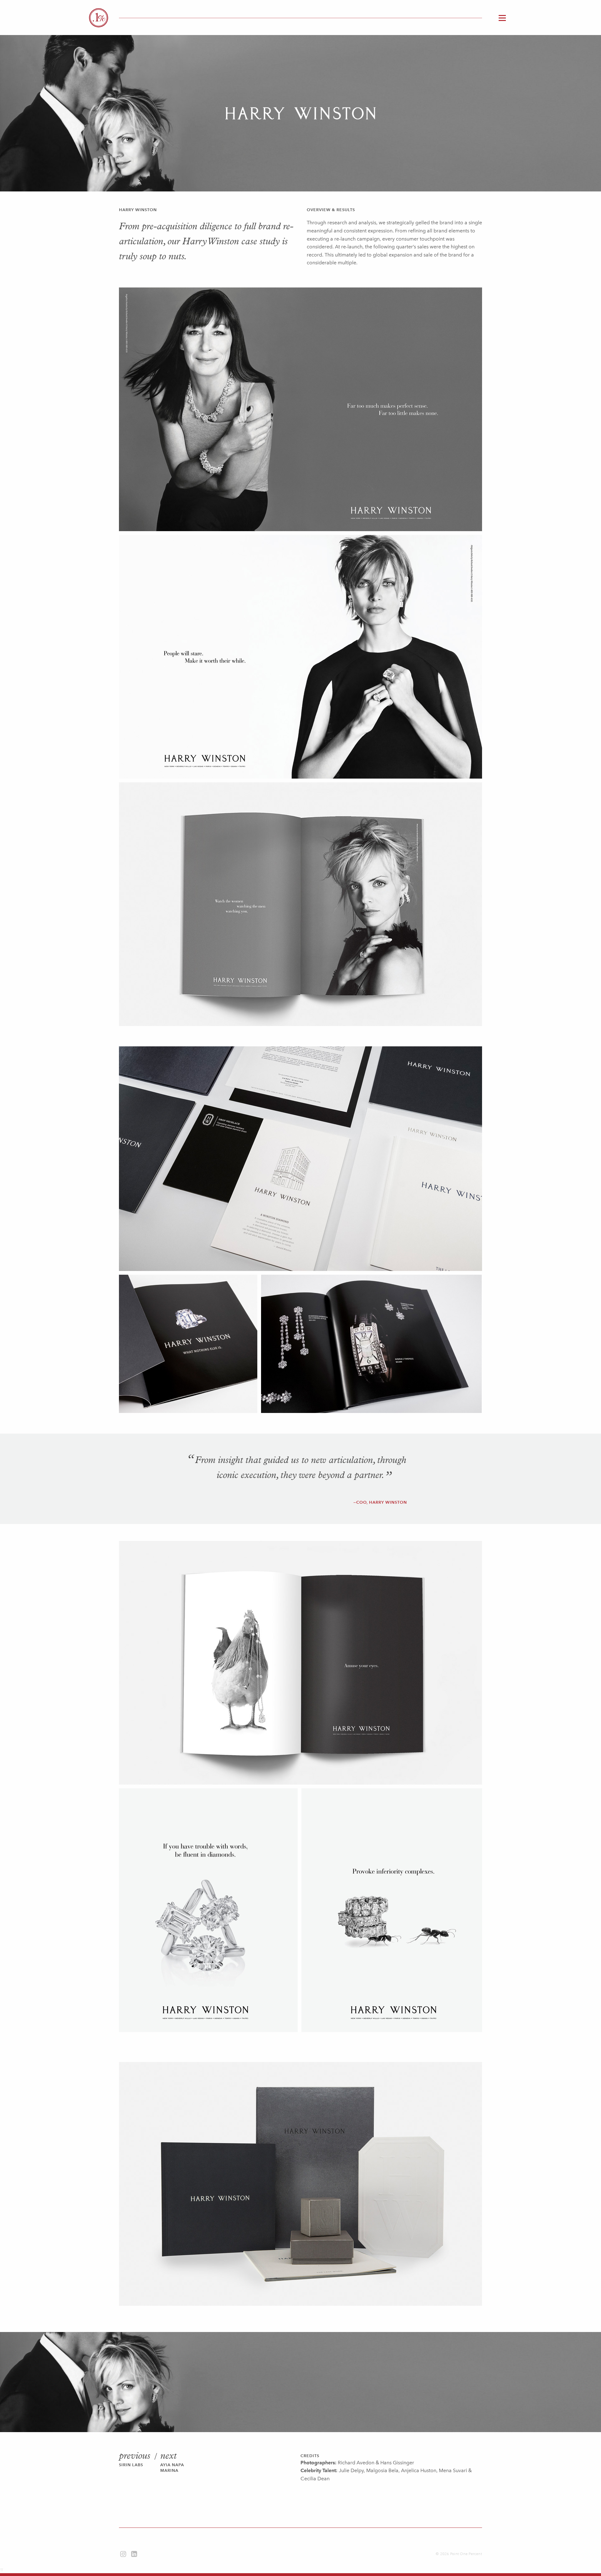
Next (168, 2456)
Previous (135, 2456)
